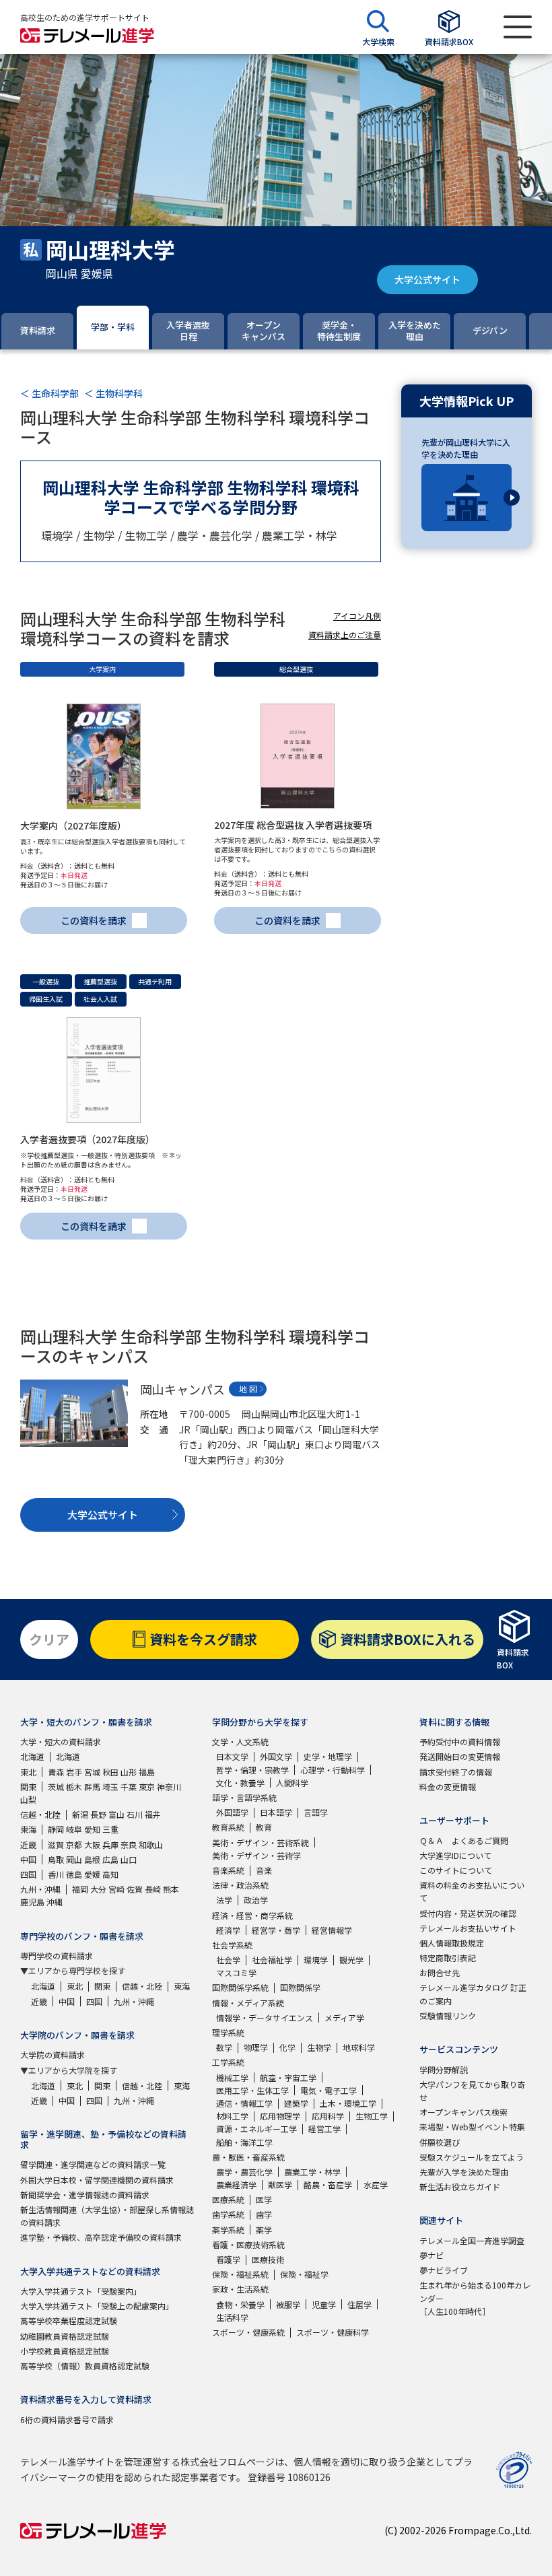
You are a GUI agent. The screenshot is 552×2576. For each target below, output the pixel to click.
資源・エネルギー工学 (256, 2129)
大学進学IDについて (455, 1855)
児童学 (324, 2304)
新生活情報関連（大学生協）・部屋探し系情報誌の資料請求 (107, 2216)
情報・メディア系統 (248, 2003)
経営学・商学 (276, 1930)
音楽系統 (228, 1870)
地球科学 (359, 2047)
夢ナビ (432, 2255)
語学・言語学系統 (244, 1797)
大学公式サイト (427, 279)
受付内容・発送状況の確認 (468, 1913)
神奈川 (169, 1787)
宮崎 (116, 1889)
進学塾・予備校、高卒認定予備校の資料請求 (101, 2237)
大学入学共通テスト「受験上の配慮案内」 (97, 2306)
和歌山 (151, 1844)
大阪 (92, 1844)
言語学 (316, 1812)
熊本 (171, 1889)
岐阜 (74, 1829)
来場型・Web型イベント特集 (472, 2127)
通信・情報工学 (244, 2103)
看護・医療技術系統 (248, 2244)
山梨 (28, 1799)
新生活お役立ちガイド (460, 2187)
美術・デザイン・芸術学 (256, 1855)
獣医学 (280, 2184)
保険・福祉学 (304, 2274)
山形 (129, 1772)
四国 (28, 1874)
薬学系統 (228, 2230)
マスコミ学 (236, 1972)
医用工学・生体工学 (252, 2090)
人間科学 (292, 1783)
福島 (147, 1772)
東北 (28, 1772)
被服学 (288, 2304)
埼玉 (110, 1787)
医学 (264, 2199)
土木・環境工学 (348, 2103)
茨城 (56, 1787)
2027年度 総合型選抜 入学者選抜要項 (293, 825)
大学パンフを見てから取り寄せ (472, 2091)
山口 (129, 1859)
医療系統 (228, 2199)
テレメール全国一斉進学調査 (472, 2240)
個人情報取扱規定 (452, 1943)
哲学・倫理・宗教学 (252, 1770)
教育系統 (228, 1827)
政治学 (256, 1900)
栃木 (74, 1787)
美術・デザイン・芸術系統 (261, 1842)
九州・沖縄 (40, 1889)
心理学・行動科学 (333, 1770)
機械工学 (232, 2077)
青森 (56, 1772)
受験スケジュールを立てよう (472, 2157)
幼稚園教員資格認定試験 (65, 2336)
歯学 (264, 2214)
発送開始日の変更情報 (460, 1756)
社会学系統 (232, 1945)
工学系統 (228, 2062)
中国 (28, 1859)
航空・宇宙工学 (288, 2077)
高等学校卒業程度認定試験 (69, 2320)
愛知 (92, 1829)
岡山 (74, 1859)
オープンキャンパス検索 (463, 2112)
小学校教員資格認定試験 (65, 2351)
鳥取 (56, 1859)
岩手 (74, 1772)
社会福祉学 (272, 1960)
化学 (287, 2047)
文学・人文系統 (240, 1741)
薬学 (264, 2230)
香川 (56, 1874)
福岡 (80, 1889)
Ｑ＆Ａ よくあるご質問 (464, 1840)
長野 (98, 1814)
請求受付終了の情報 (456, 1772)
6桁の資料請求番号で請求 (67, 2419)
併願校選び (440, 2142)
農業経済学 (236, 2184)
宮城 (92, 1772)
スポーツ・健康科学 (333, 2332)
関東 (28, 1787)
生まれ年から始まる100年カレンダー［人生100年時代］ (475, 2298)
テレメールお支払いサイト (468, 1928)
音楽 (264, 1870)
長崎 (153, 1889)
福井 (153, 1814)
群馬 (92, 1787)
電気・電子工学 (329, 2090)
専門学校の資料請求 (57, 1956)
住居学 (359, 2304)
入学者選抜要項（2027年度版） (88, 1139)
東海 (28, 1829)
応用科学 (328, 2116)
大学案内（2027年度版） (73, 825)
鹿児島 (32, 1902)
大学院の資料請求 (53, 2055)
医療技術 (268, 2259)
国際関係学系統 (240, 1987)
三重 (110, 1829)
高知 (110, 1874)
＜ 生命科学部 (49, 393)
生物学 (319, 2047)
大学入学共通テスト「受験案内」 (81, 2291)
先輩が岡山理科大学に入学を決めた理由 (466, 448)
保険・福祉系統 (240, 2274)
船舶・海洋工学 (244, 2142)
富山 (116, 1814)
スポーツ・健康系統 (248, 2332)
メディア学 (344, 2018)
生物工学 (372, 2116)
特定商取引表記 (448, 1958)
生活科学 (232, 2317)
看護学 (228, 2259)
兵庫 (110, 1844)
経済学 (228, 1930)
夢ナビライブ (444, 2270)
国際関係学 (300, 1987)
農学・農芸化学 (244, 2172)
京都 (74, 1844)
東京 (147, 1787)
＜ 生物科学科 (113, 393)
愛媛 (92, 1874)
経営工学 (324, 2129)
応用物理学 (280, 2116)
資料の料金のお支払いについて (472, 1891)
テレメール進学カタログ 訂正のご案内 (473, 1994)
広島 (110, 1859)
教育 (264, 1827)
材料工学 (232, 2116)
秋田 (110, 1772)
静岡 (56, 1829)
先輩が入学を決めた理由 (464, 2172)
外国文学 (276, 1756)
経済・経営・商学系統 (252, 1915)
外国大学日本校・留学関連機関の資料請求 (97, 2180)
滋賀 (56, 1844)
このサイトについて (456, 1870)
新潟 (80, 1814)
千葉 (129, 1787)
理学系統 (228, 2032)
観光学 (351, 1960)
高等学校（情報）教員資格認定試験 (85, 2366)
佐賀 (135, 1889)
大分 (98, 1889)
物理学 (256, 2047)
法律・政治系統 (240, 1885)
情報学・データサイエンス (265, 2018)
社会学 (228, 1960)
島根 (92, 1859)
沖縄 (55, 1902)
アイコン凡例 (357, 616)
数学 (224, 2047)
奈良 (129, 1844)
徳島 (74, 1874)
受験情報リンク (448, 2015)
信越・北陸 (40, 1814)
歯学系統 (228, 2214)
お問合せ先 (440, 1972)
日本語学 (276, 1812)
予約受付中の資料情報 (460, 1741)
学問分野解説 (444, 2069)
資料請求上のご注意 (345, 635)
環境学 (316, 1960)
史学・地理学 (328, 1756)
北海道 (32, 1756)
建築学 (296, 2103)
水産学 (376, 2184)
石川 (135, 1814)
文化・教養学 (240, 1783)
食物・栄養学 (240, 2304)
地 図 (248, 1389)
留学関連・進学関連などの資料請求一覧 (93, 2164)
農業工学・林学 (312, 2172)
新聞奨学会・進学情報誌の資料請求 (85, 2195)
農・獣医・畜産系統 (248, 2157)
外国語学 (232, 1812)
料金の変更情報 (448, 1787)
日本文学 (232, 1756)
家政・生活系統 (240, 2289)
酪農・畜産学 (328, 2184)
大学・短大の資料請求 (61, 1741)
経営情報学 (332, 1930)
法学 (224, 1900)
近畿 (28, 1844)
